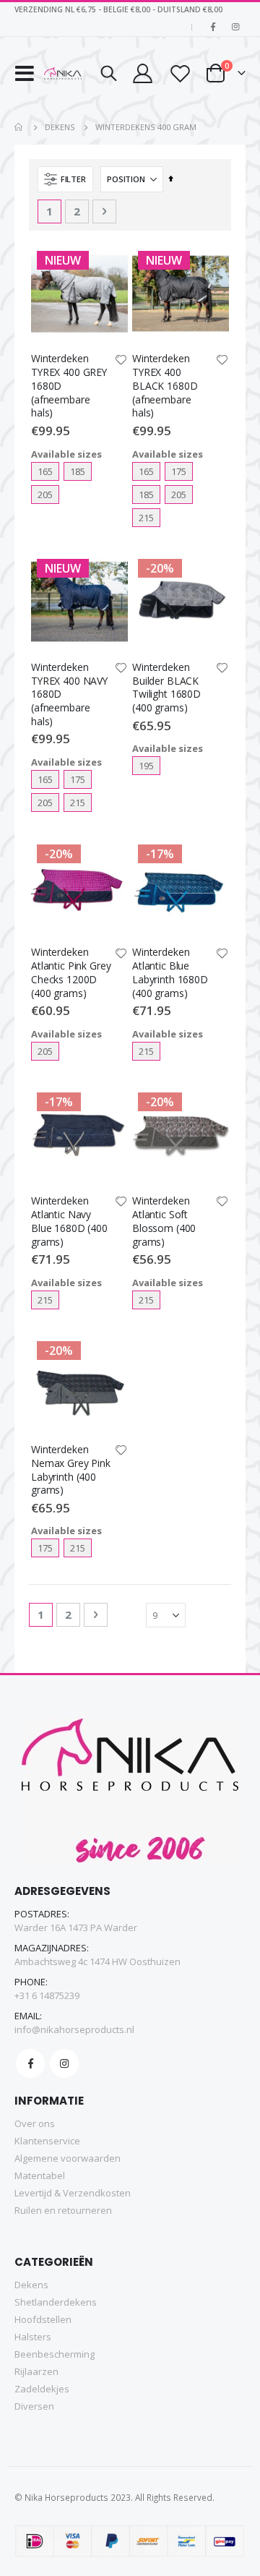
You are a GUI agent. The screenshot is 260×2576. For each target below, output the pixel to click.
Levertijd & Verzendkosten (73, 2193)
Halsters (33, 2337)
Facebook (30, 2063)
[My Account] (142, 73)
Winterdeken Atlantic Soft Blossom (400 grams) (164, 1221)
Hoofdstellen (43, 2319)
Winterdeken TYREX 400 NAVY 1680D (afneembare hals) (69, 694)
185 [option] (78, 471)
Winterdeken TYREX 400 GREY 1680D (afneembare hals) (69, 386)
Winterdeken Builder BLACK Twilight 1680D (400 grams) (166, 688)
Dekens (60, 127)
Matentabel (40, 2175)
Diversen (34, 2406)
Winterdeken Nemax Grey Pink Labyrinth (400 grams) (71, 1470)
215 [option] (146, 518)
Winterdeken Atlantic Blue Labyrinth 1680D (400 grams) (170, 972)
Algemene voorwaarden (68, 2158)
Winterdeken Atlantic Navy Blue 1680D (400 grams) (69, 1221)
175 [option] (179, 471)
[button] (121, 361)
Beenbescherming (55, 2354)
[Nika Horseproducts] (63, 74)
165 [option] (45, 471)
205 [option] (45, 495)
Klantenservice (47, 2141)
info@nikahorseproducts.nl (74, 2029)
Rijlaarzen (36, 2371)
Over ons (35, 2123)
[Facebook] (213, 27)
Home (19, 127)
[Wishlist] (179, 73)
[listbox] (79, 483)
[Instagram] (235, 27)
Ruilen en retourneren (63, 2210)
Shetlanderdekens (56, 2302)
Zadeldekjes (42, 2389)
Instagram (64, 2063)
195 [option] (146, 766)
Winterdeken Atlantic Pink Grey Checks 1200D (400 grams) (71, 972)
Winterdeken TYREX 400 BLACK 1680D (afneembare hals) (165, 386)
